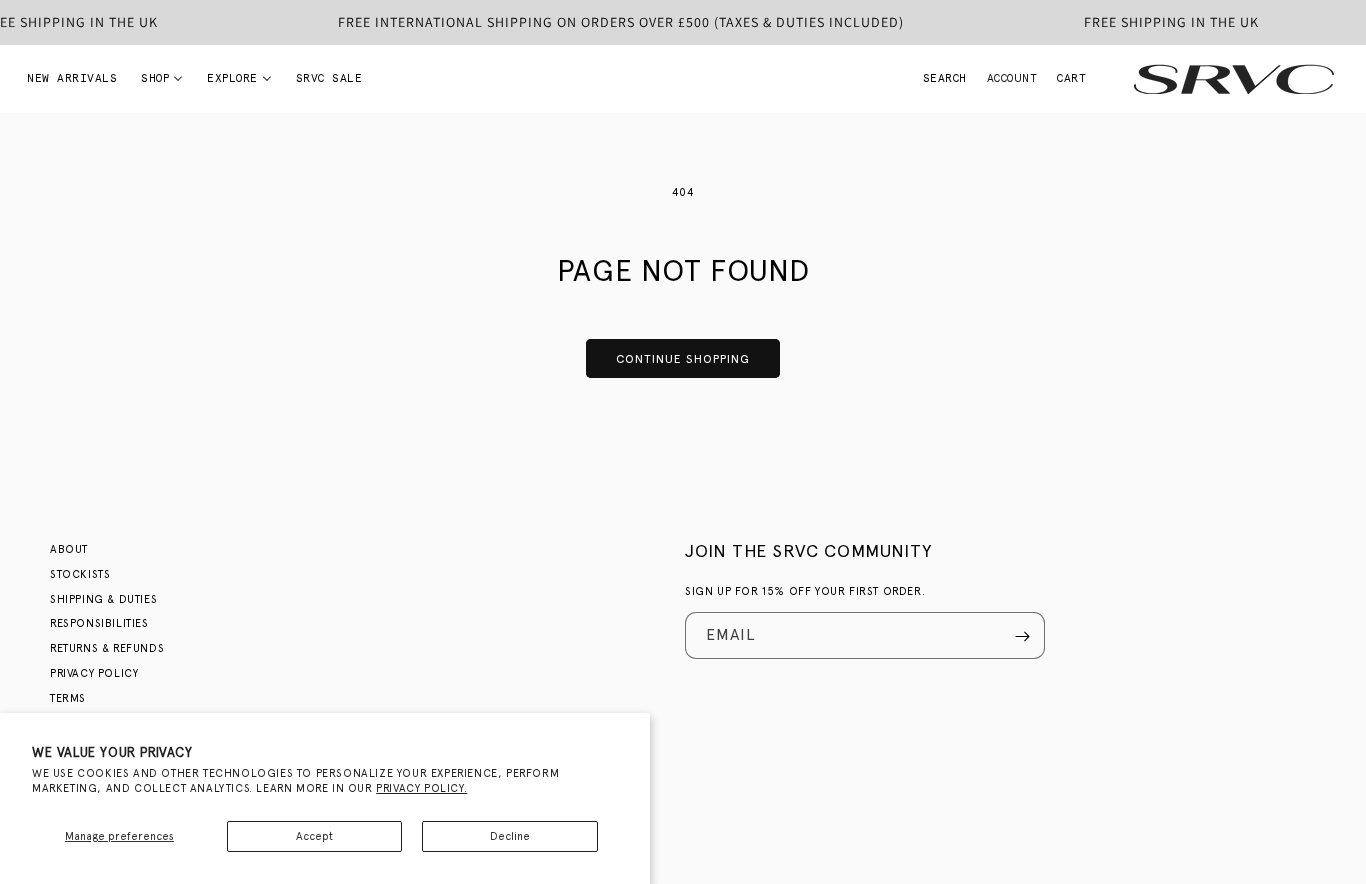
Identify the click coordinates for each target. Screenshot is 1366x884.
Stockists (80, 574)
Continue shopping (683, 359)
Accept (314, 836)
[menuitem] (72, 79)
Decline (510, 836)
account (1012, 79)
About (69, 549)
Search (945, 78)
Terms (68, 698)
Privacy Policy (94, 673)
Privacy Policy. (421, 788)
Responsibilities (99, 624)
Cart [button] (1071, 80)
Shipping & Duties (103, 599)
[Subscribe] (1022, 636)
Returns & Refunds (107, 648)
